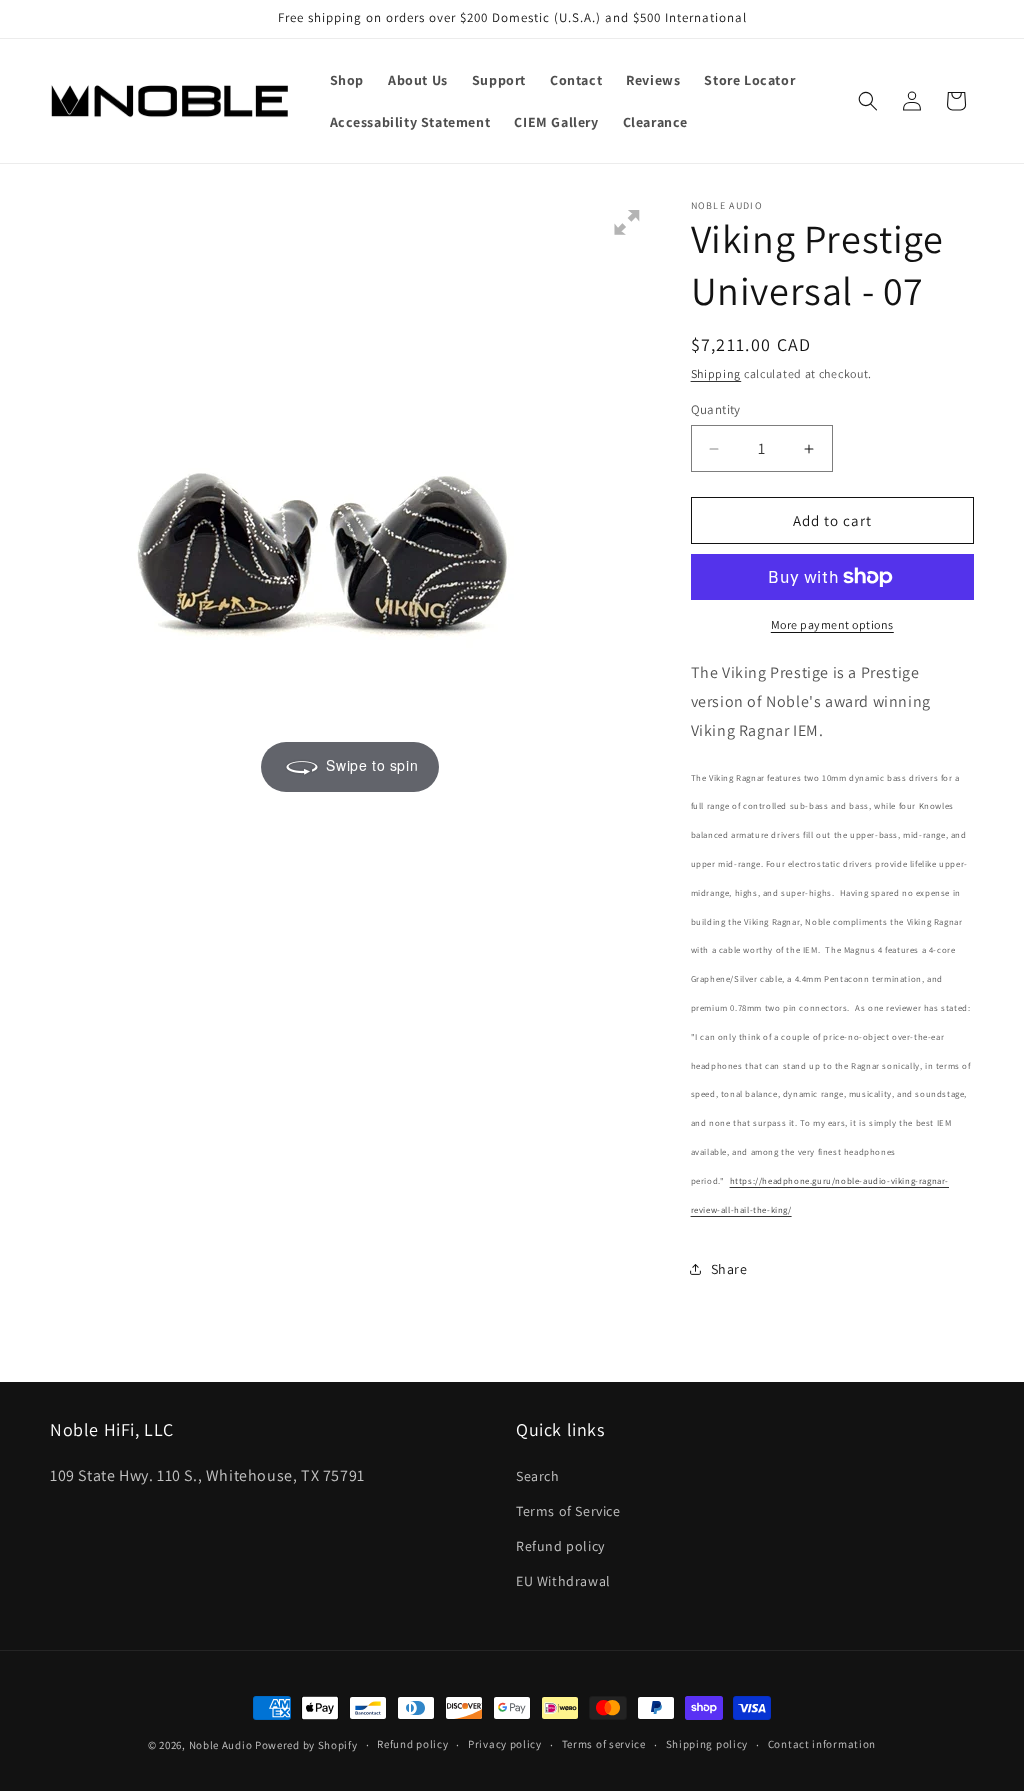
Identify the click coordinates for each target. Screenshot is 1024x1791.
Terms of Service (568, 1511)
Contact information (822, 1744)
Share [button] (729, 1269)
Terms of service (604, 1744)
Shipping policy (707, 1744)
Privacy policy (505, 1744)
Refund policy (560, 1546)
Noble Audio (221, 1745)
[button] (868, 101)
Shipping (716, 373)
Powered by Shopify (306, 1745)
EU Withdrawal (563, 1581)
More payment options (832, 624)
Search (538, 1476)
